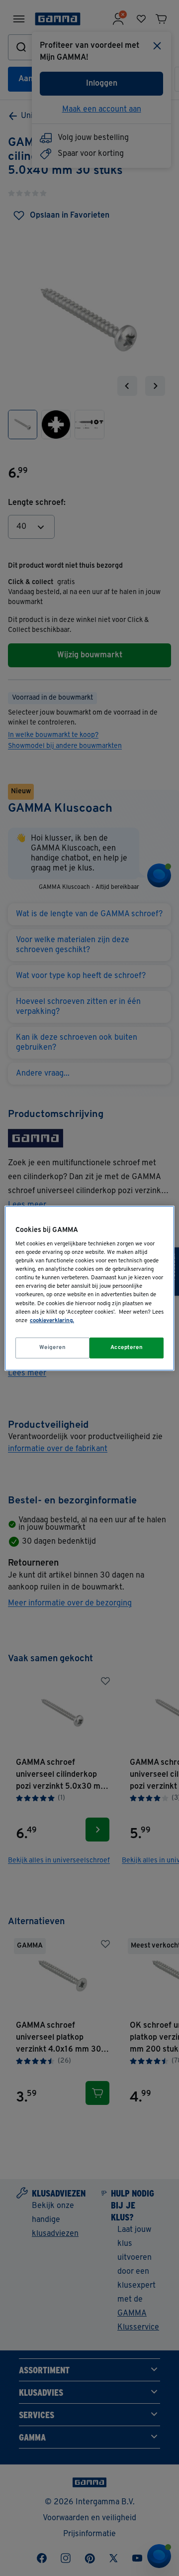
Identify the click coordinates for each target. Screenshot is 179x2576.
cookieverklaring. (52, 1321)
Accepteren (127, 1348)
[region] (89, 1288)
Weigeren (53, 1348)
